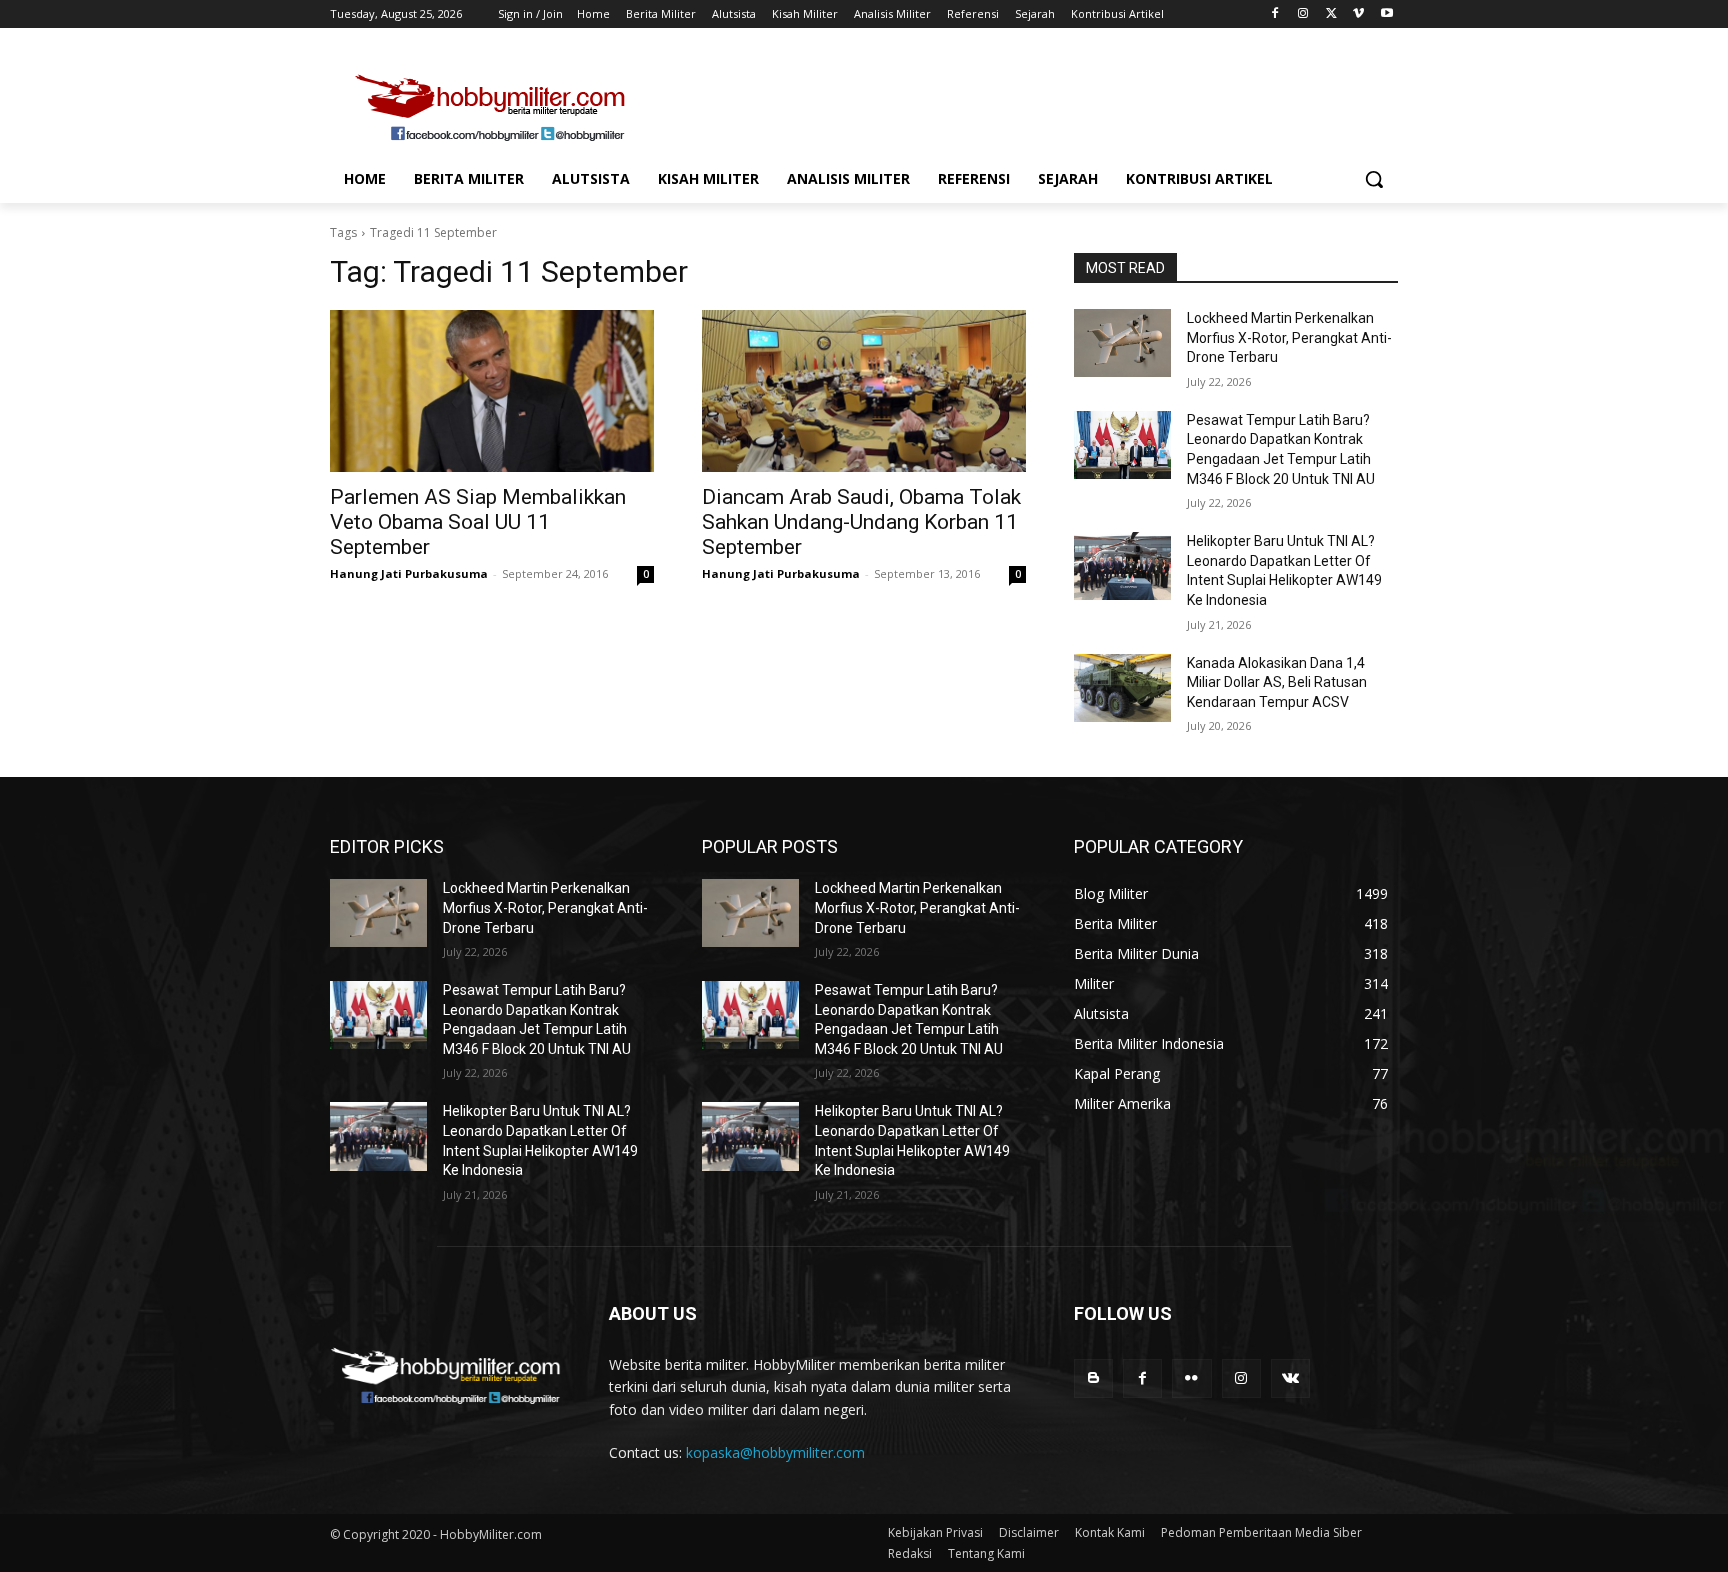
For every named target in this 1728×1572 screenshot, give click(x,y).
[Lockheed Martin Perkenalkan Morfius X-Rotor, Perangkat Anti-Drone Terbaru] (1122, 343)
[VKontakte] (1290, 1378)
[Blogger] (1093, 1378)
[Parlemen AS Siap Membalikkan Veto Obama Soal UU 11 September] (492, 391)
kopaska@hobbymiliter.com (775, 1452)
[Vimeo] (1358, 14)
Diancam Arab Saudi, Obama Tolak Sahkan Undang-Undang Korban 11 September (861, 522)
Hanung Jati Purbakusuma (409, 573)
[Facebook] (1275, 14)
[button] (1374, 179)
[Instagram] (1303, 14)
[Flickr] (1191, 1378)
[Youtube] (1386, 14)
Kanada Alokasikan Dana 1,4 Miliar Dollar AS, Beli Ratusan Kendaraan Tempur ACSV (1277, 682)
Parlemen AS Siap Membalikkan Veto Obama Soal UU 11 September (478, 522)
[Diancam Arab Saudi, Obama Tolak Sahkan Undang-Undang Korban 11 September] (864, 391)
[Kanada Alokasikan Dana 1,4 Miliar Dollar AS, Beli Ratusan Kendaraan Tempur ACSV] (1122, 688)
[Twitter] (1331, 14)
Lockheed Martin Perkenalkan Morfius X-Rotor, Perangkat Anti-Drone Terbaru (1289, 337)
